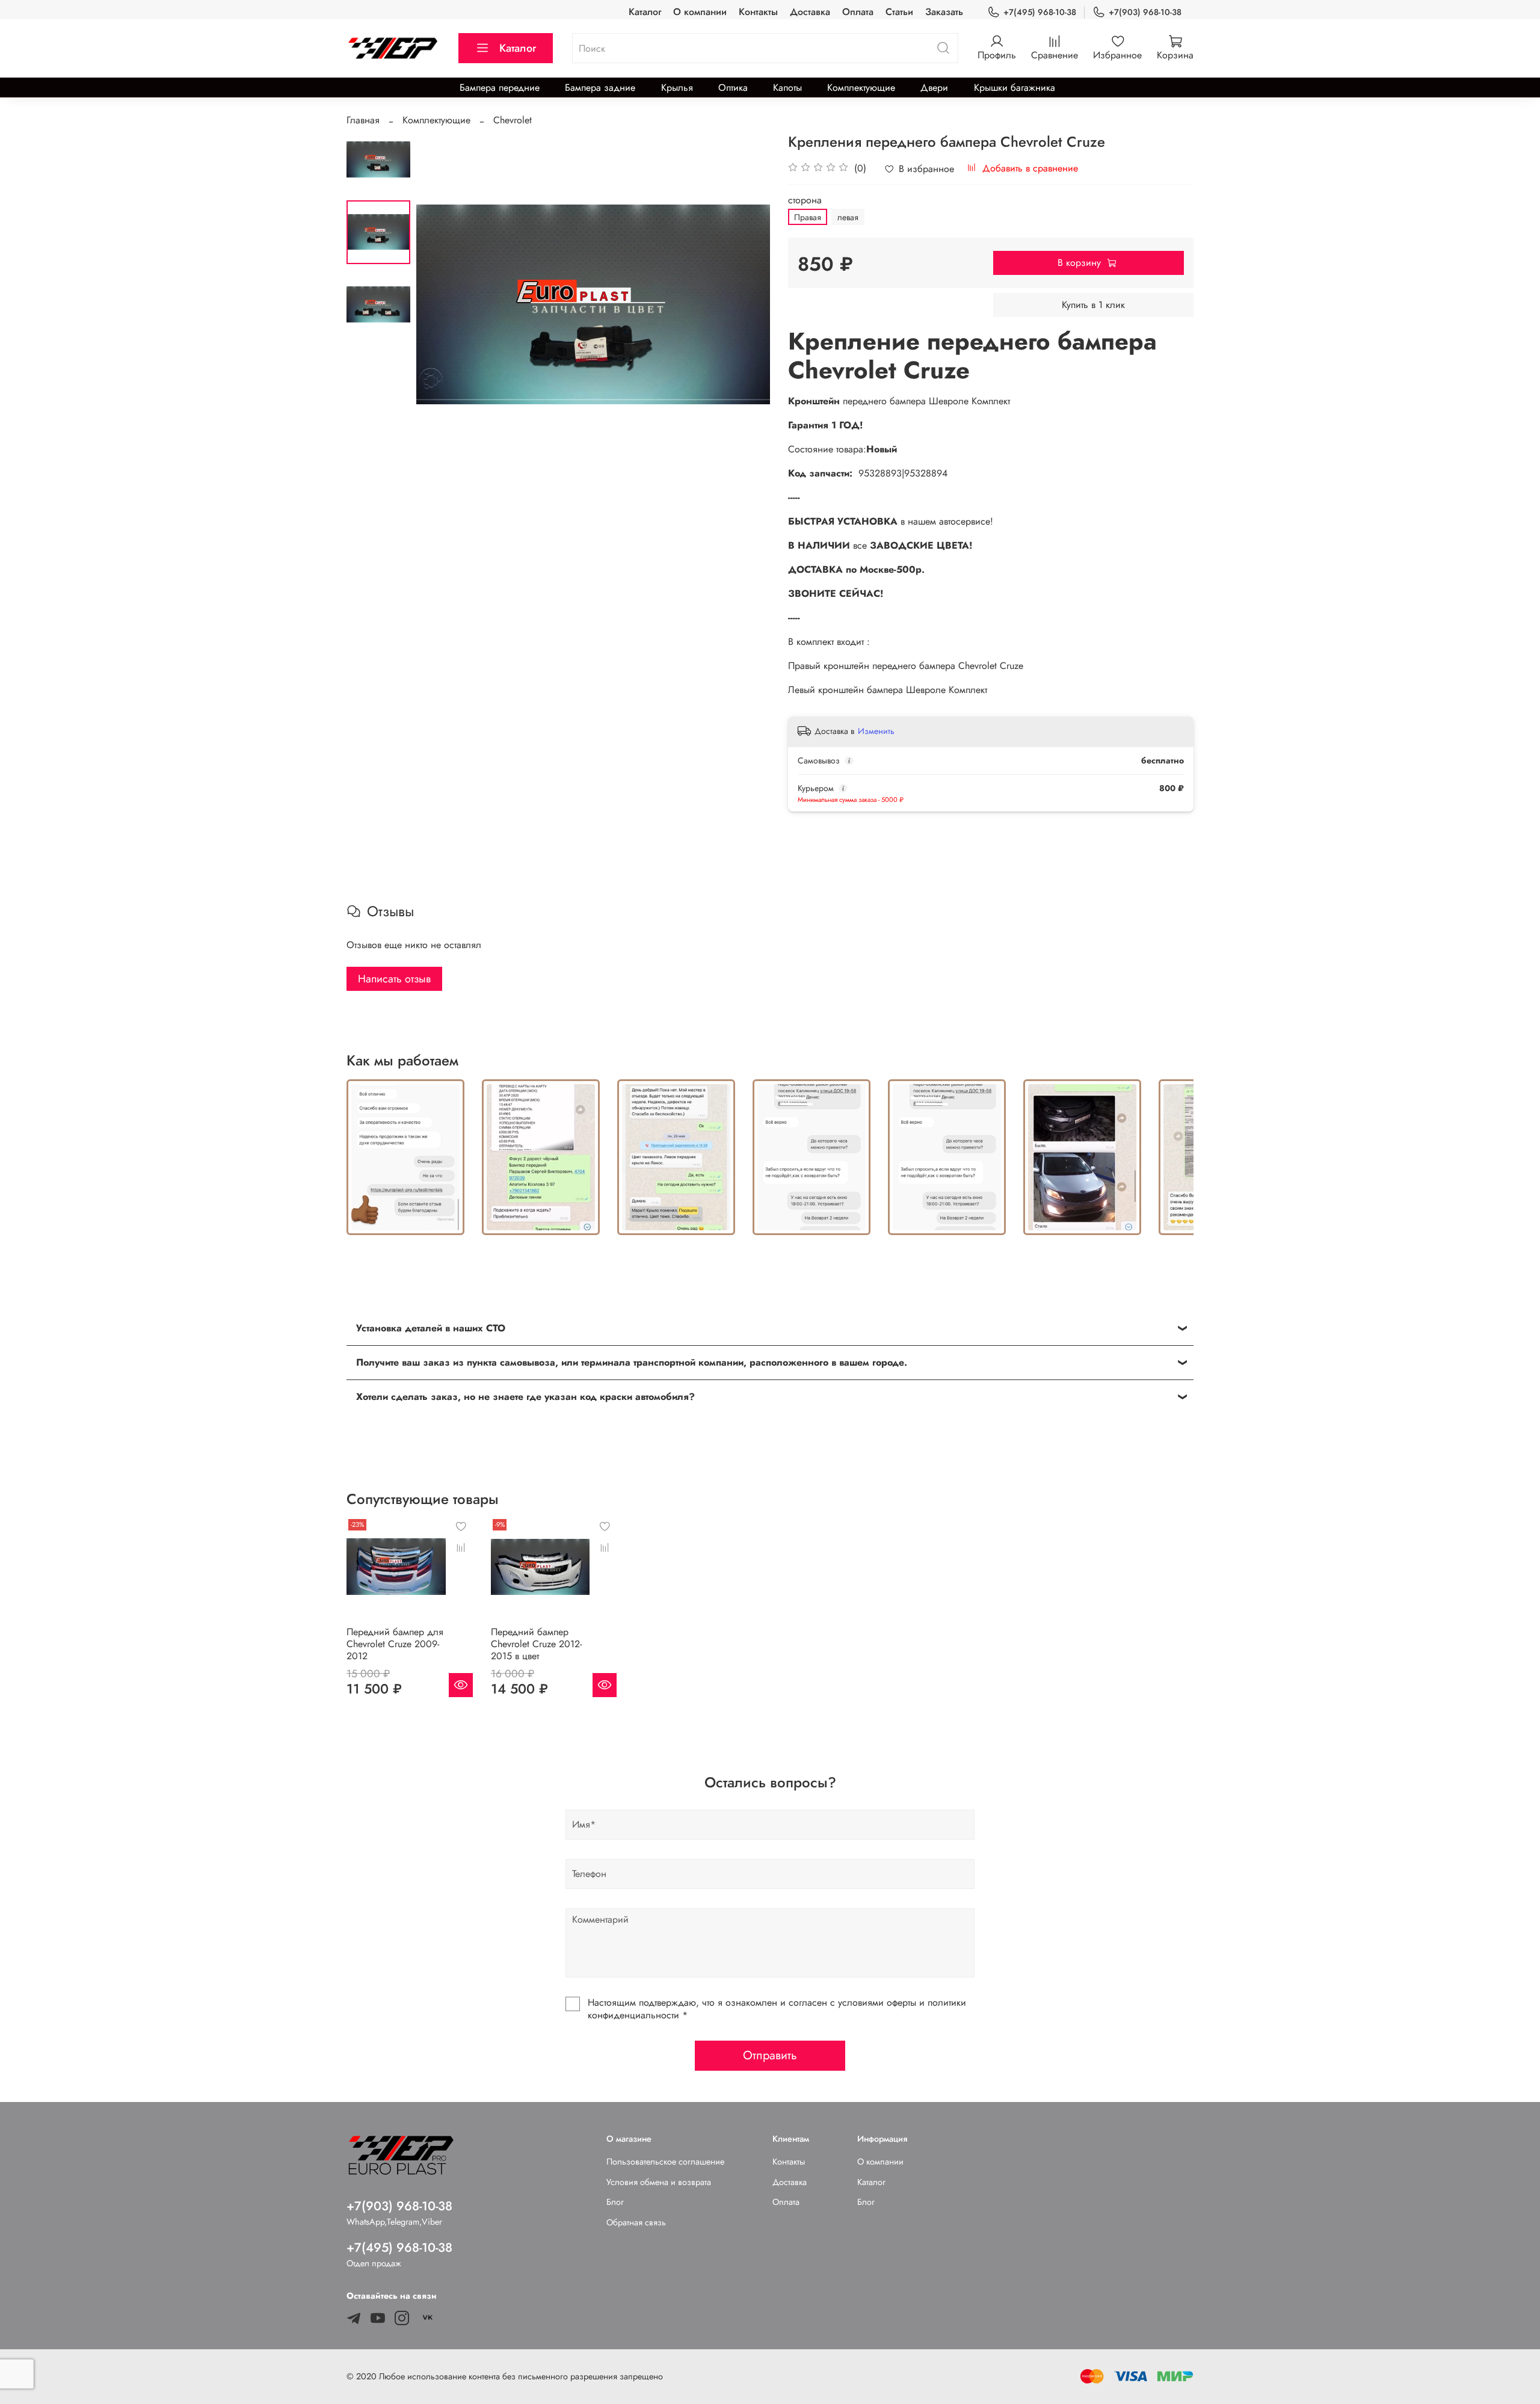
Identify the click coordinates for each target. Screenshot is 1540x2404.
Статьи (899, 12)
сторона (805, 200)
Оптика (733, 88)
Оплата (858, 12)
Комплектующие (861, 88)
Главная (363, 120)
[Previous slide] (440, 304)
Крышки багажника (1015, 88)
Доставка (810, 12)
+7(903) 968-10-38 (1145, 12)
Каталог (645, 12)
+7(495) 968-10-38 (1040, 12)
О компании (700, 12)
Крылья (677, 88)
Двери (934, 88)
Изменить (876, 731)
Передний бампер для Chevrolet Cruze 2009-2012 (395, 1644)
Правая (808, 217)
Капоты (787, 88)
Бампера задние (600, 88)
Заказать (944, 12)
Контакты (758, 12)
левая (848, 217)
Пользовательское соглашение (665, 2162)
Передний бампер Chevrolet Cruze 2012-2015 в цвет (536, 1644)
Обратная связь (636, 2222)
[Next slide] (746, 304)
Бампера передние (500, 88)
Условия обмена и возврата (659, 2182)
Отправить (770, 2055)
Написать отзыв (394, 979)
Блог (615, 2202)
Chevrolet (513, 120)
